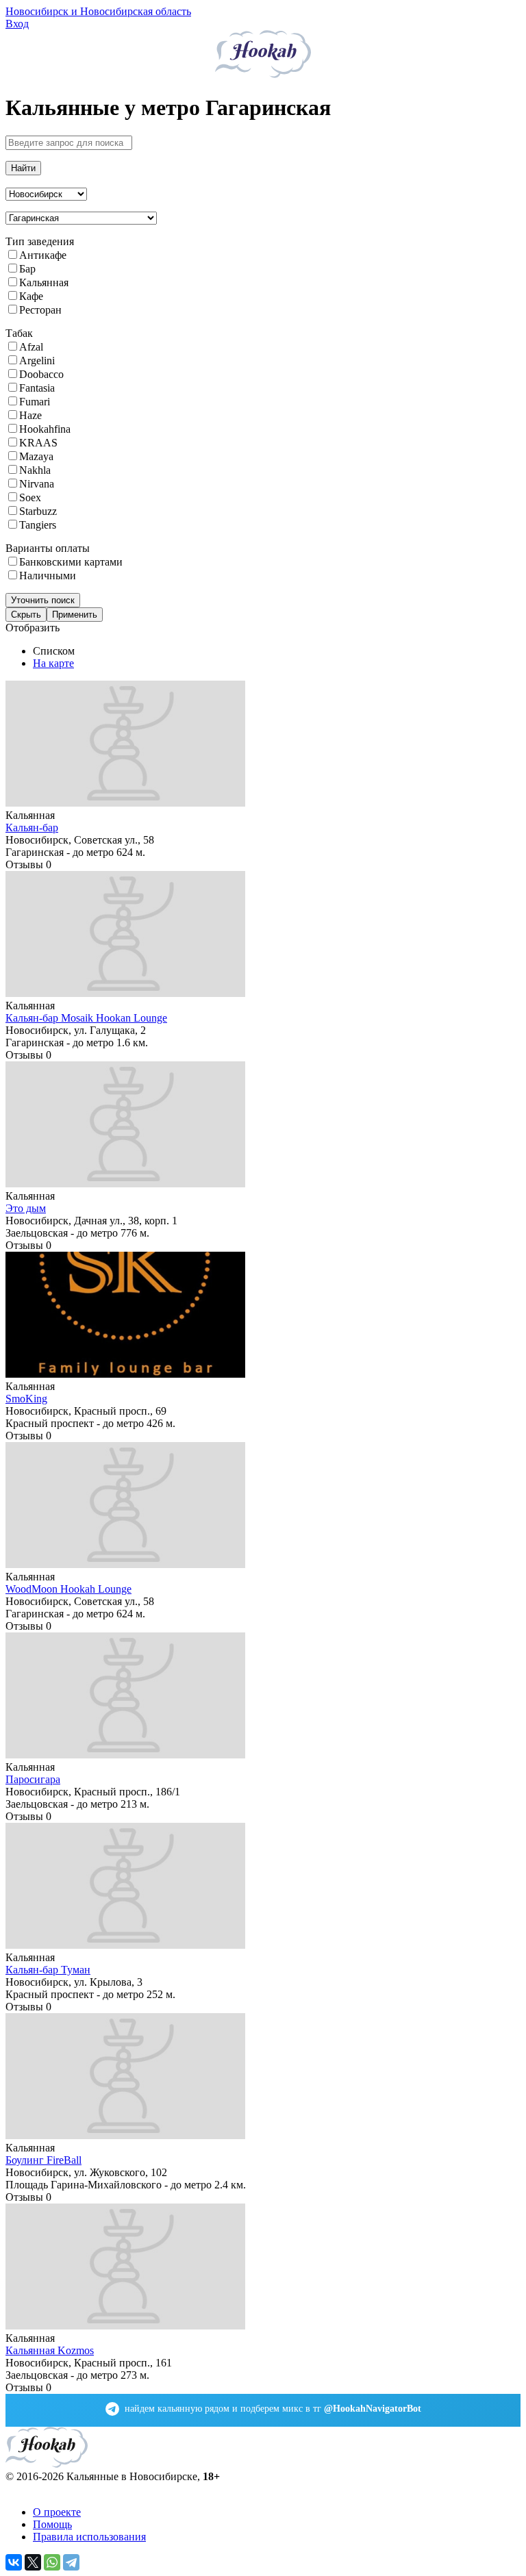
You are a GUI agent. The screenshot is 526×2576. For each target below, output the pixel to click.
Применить (75, 615)
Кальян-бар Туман (48, 1970)
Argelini (37, 361)
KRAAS (38, 443)
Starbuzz (38, 511)
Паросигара (33, 1779)
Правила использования (89, 2537)
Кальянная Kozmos (50, 2350)
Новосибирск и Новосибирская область (98, 11)
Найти (23, 168)
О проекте (57, 2512)
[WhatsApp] (52, 2562)
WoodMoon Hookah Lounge (68, 1589)
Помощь (52, 2524)
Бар (27, 269)
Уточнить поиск (43, 600)
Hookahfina (45, 429)
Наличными (48, 576)
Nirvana (37, 484)
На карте (53, 663)
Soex (30, 497)
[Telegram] (71, 2562)
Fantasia (37, 388)
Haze (30, 415)
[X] (33, 2562)
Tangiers (38, 525)
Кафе (31, 296)
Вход (17, 24)
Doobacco (41, 374)
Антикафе (43, 255)
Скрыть (26, 615)
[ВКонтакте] (14, 2562)
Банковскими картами (71, 562)
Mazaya (36, 456)
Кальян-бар (32, 828)
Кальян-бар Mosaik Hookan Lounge (86, 1018)
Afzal (31, 347)
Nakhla (35, 470)
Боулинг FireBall (43, 2160)
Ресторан (40, 310)
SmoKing (26, 1399)
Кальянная (44, 282)
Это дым (26, 1208)
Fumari (35, 402)
